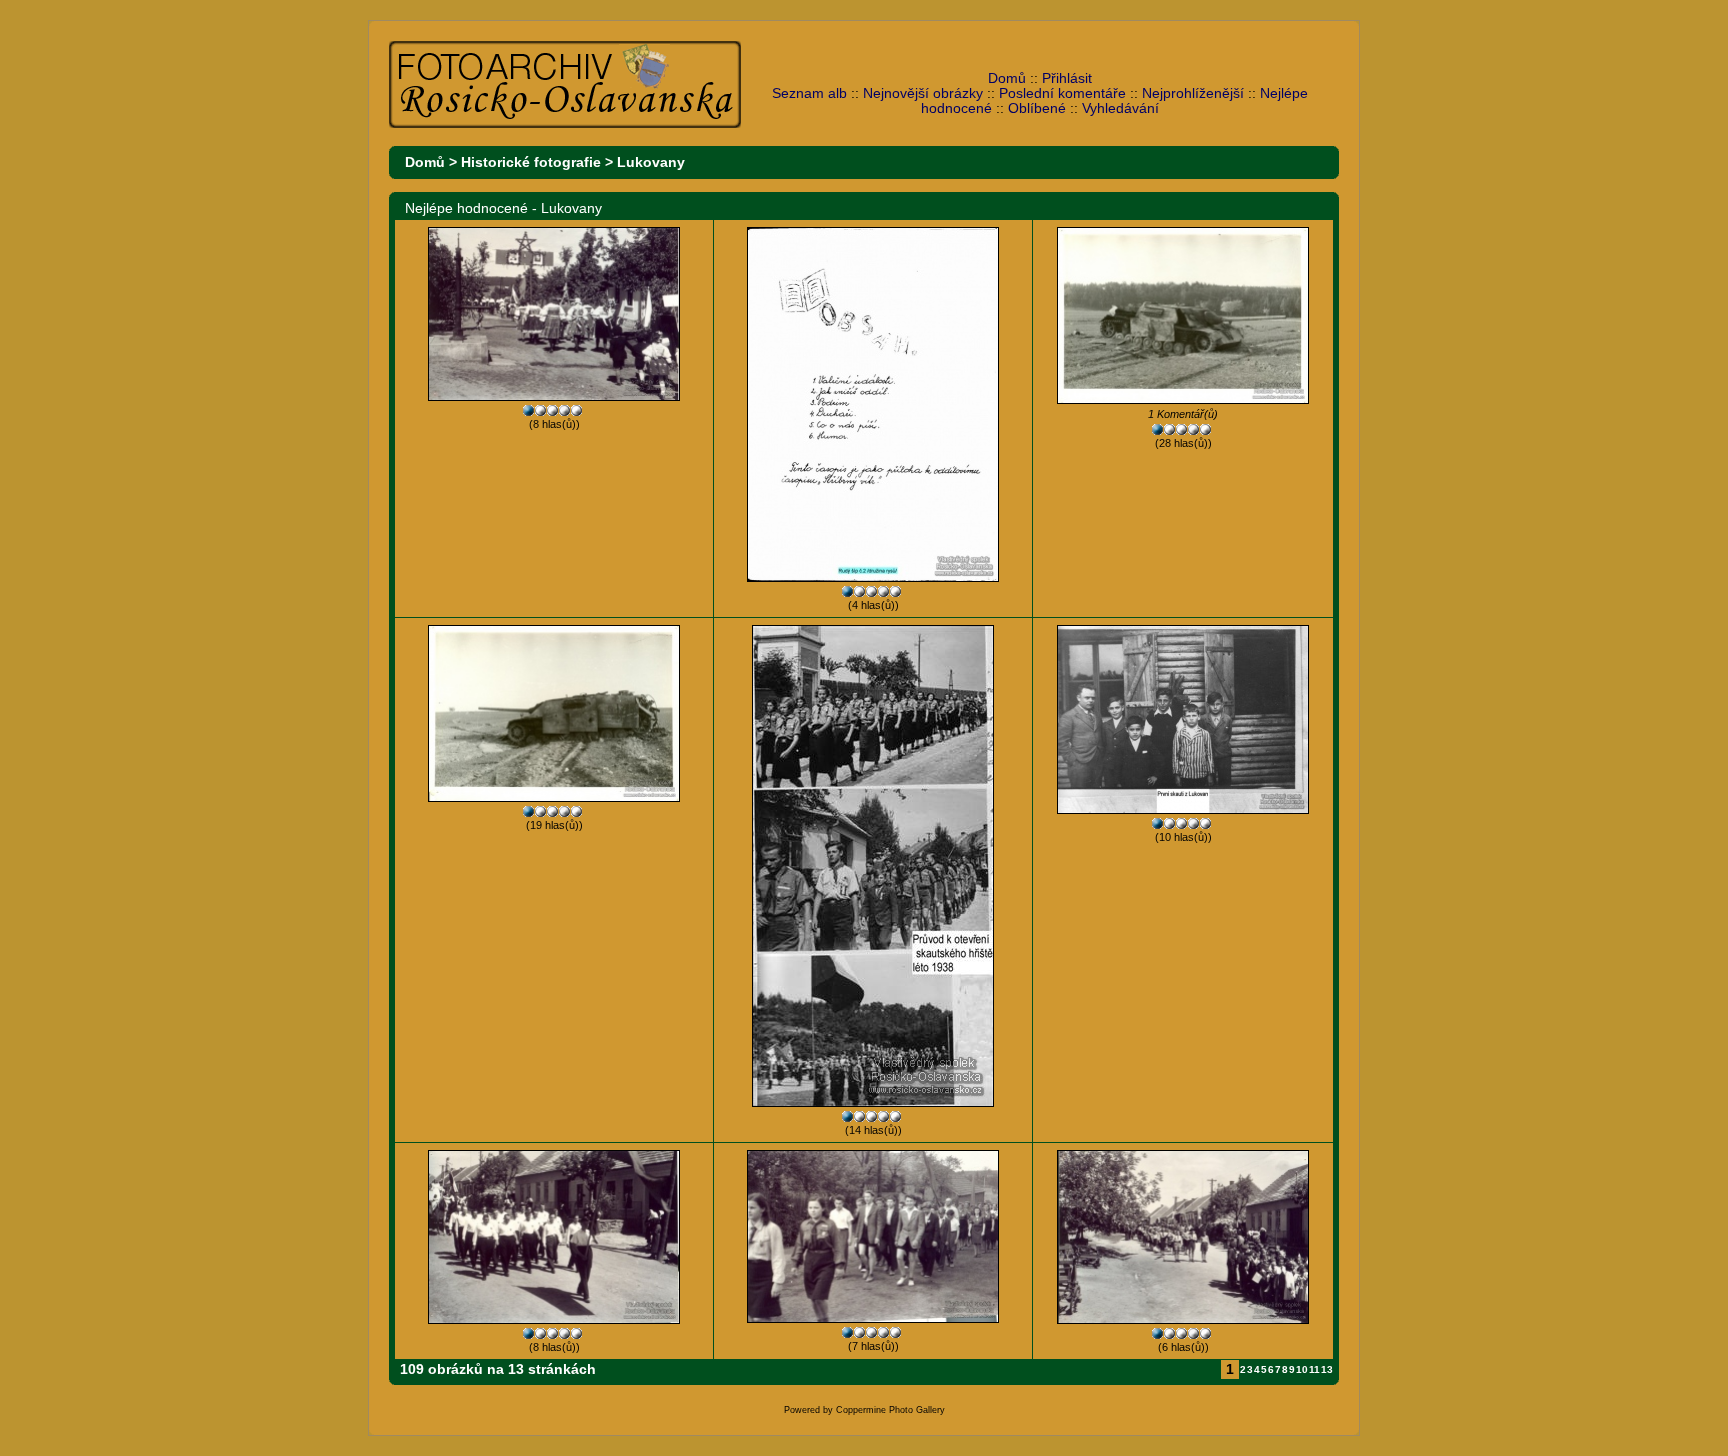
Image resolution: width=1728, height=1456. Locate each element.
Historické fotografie (531, 162)
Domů (1007, 78)
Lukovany (651, 162)
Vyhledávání (1120, 108)
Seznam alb (809, 93)
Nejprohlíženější (1193, 93)
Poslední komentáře (1062, 93)
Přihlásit (1067, 78)
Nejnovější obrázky (923, 93)
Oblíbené (1037, 108)
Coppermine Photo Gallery (890, 1410)
